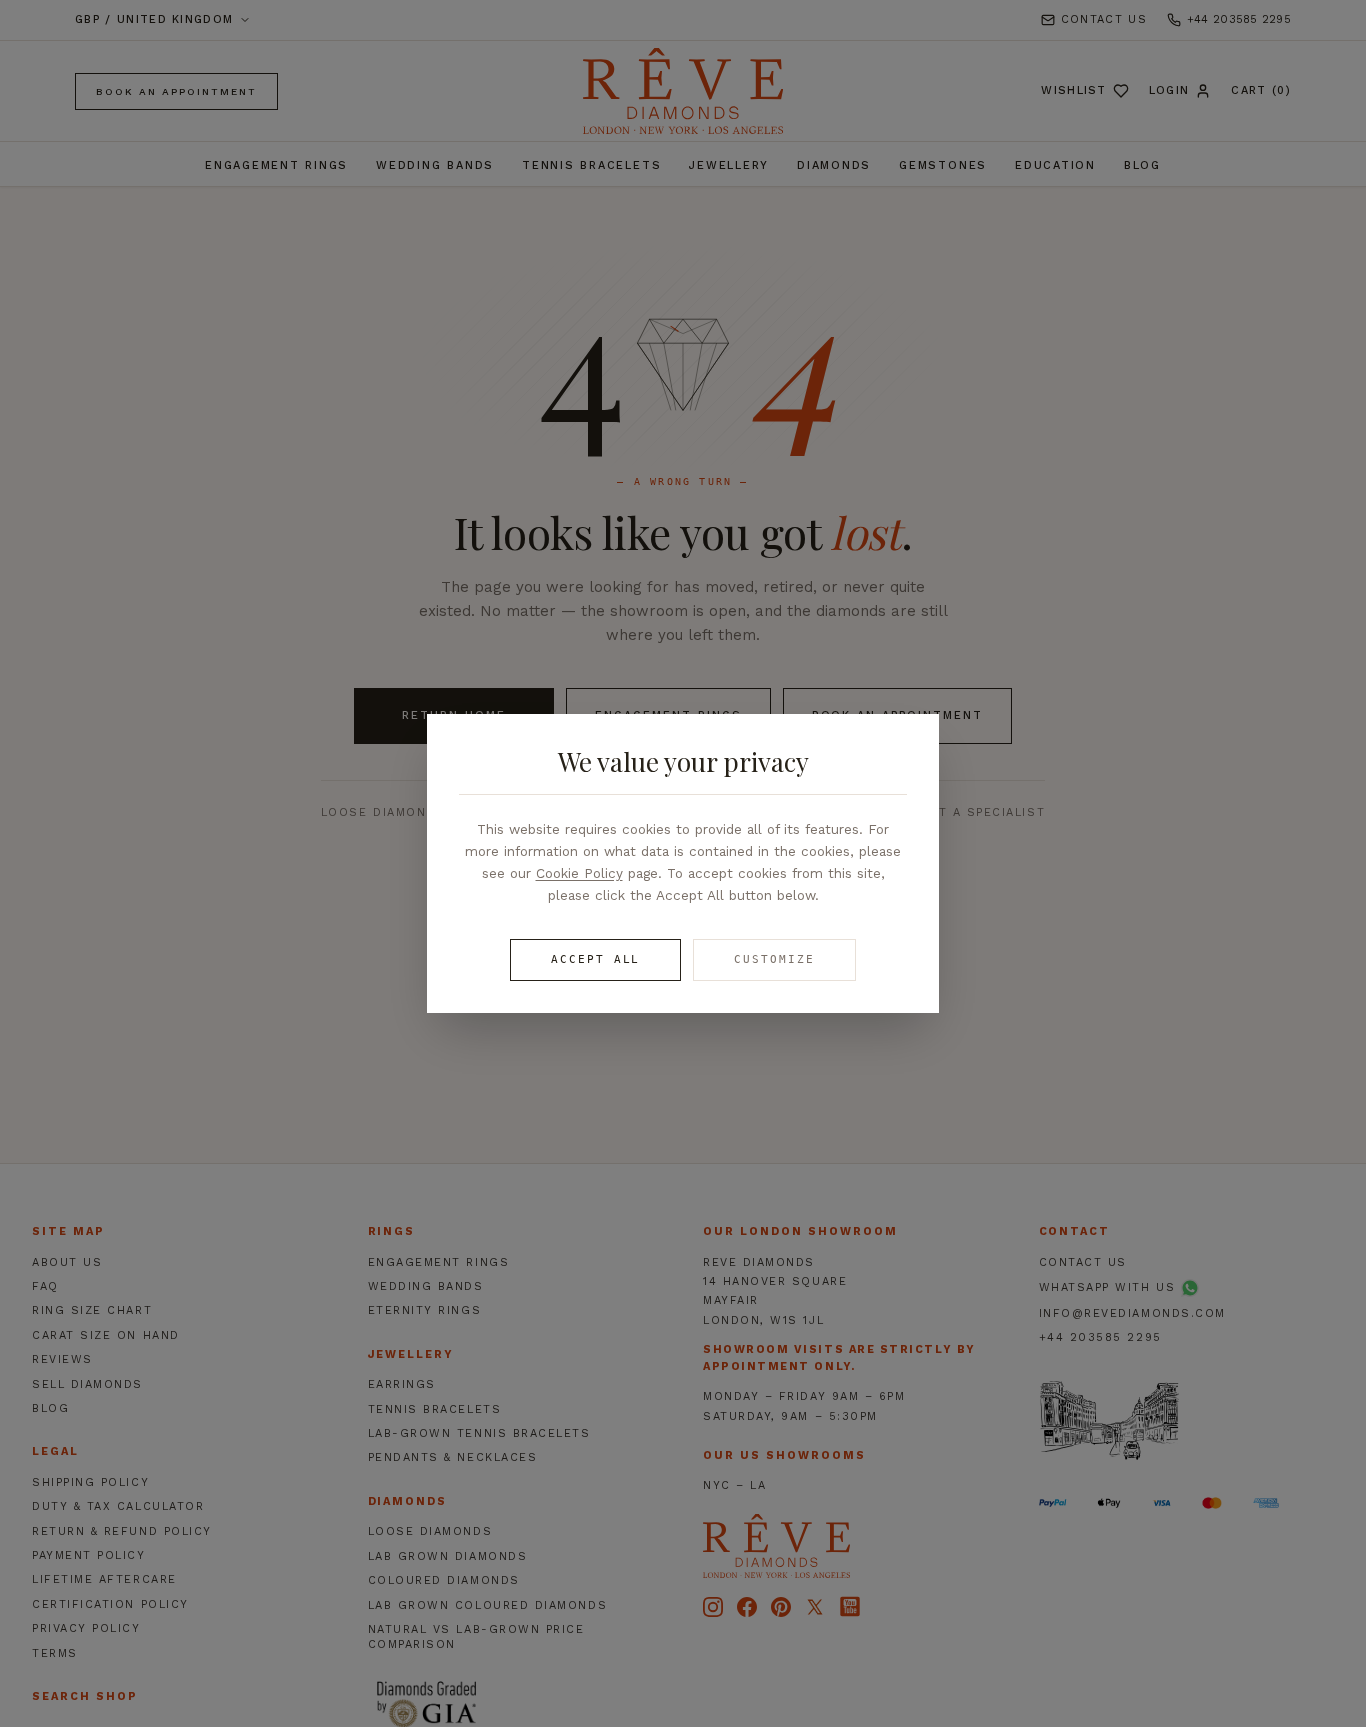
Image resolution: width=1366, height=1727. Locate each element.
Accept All (596, 959)
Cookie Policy (579, 873)
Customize (774, 959)
